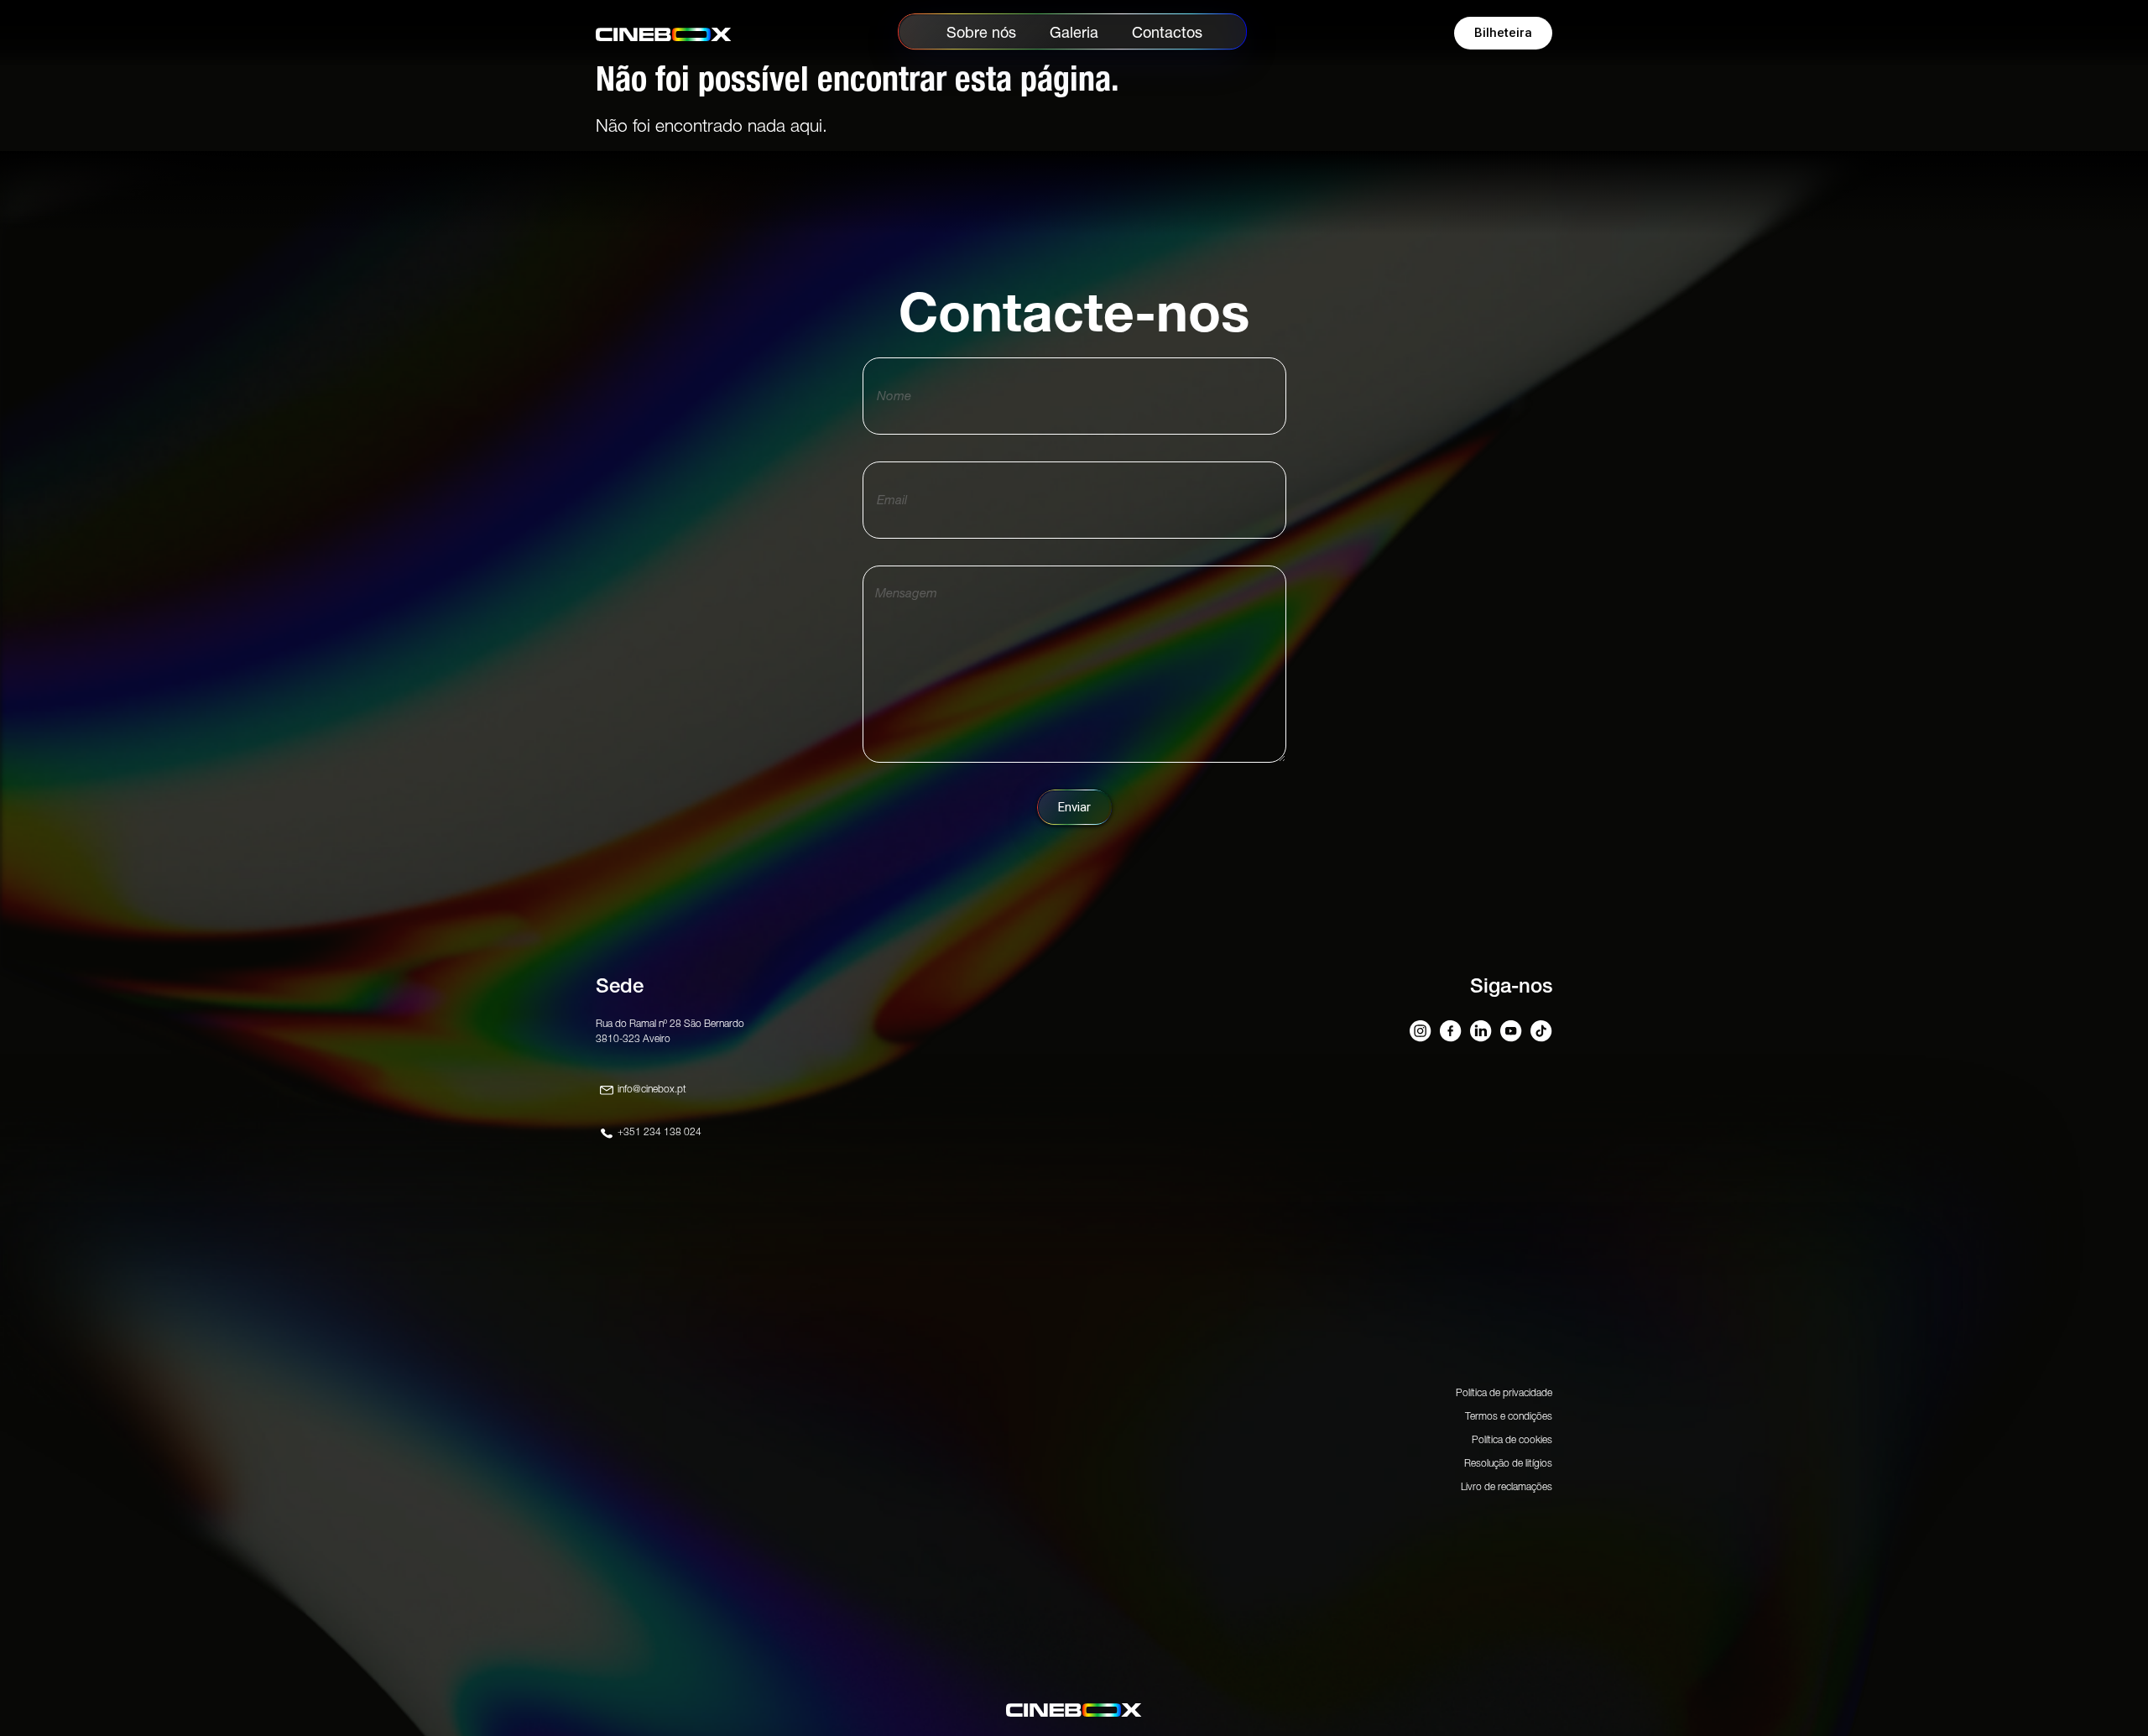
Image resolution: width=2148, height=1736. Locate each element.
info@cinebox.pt (652, 1089)
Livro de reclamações (1507, 1486)
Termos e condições (1509, 1416)
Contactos (1167, 32)
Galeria (1074, 32)
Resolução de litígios (1508, 1463)
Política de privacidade (1504, 1392)
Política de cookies (1512, 1439)
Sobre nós (981, 32)
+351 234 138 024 (660, 1131)
